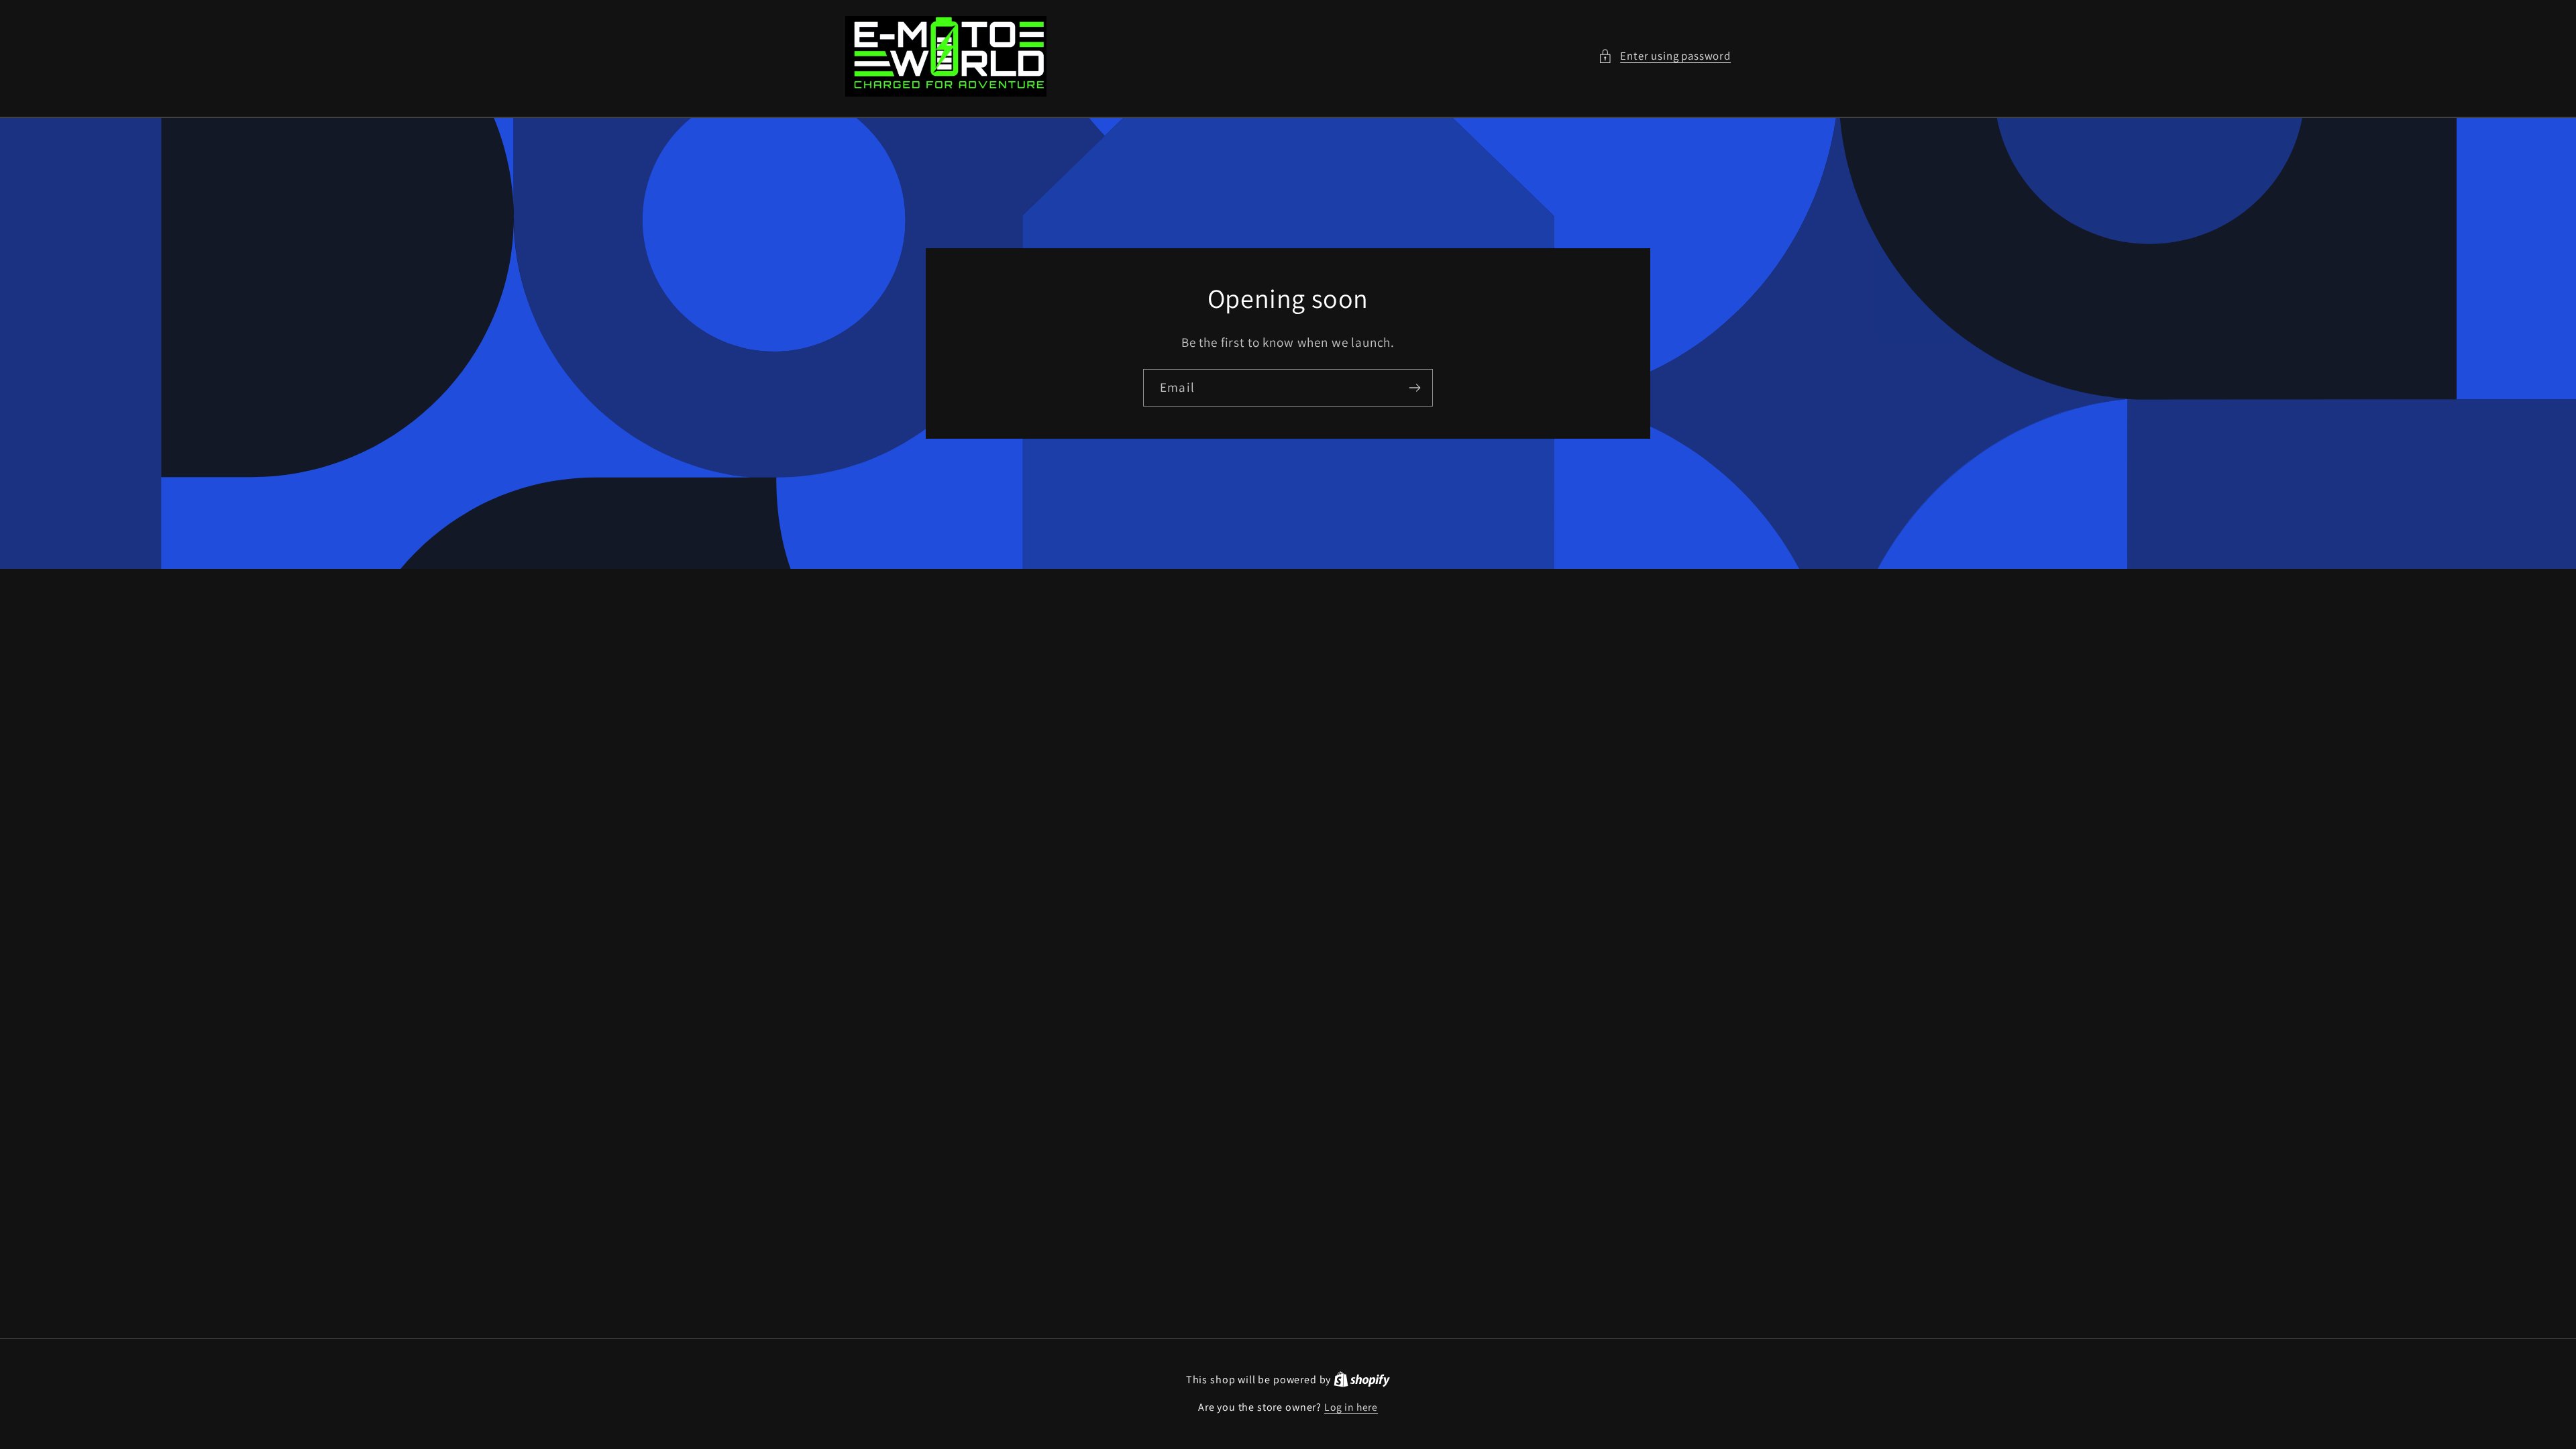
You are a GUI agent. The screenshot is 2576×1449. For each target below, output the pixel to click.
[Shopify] (1362, 1379)
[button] (1664, 56)
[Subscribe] (1414, 388)
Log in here (1351, 1407)
